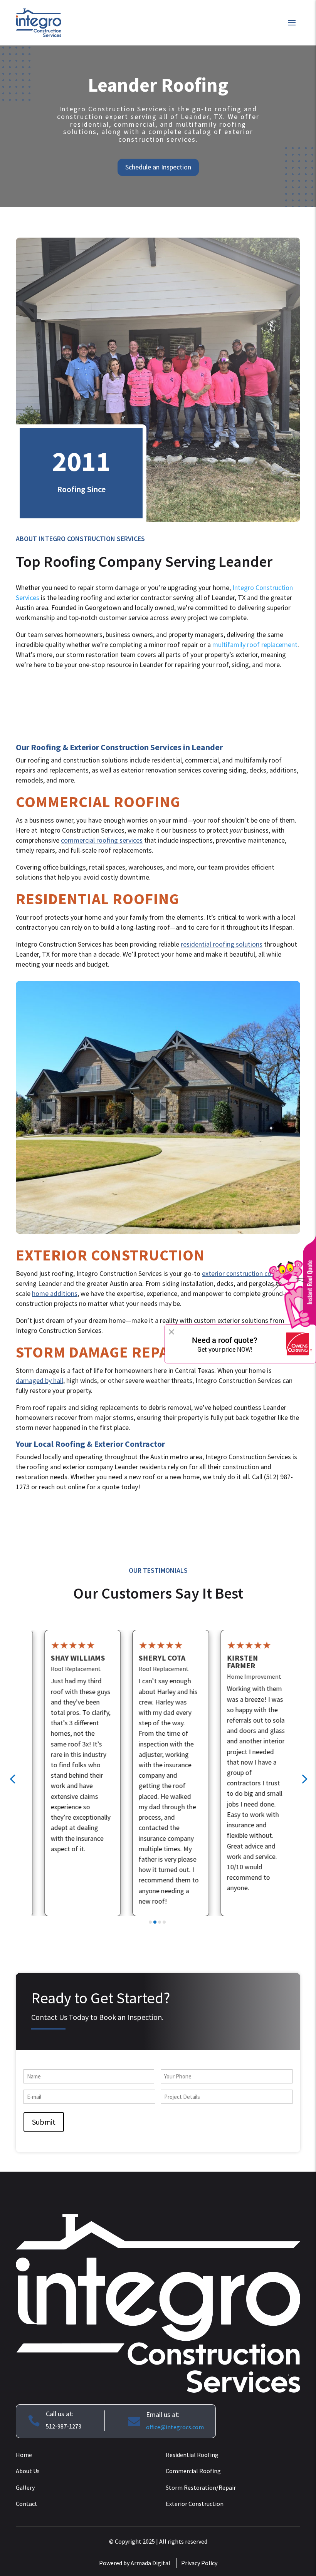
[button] (12, 1778)
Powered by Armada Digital (135, 2563)
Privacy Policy (199, 2563)
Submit (44, 2122)
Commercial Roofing (193, 2471)
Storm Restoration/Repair (201, 2487)
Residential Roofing (192, 2455)
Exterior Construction (195, 2504)
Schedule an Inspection (158, 167)
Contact (27, 2504)
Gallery (25, 2487)
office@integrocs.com (175, 2427)
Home (24, 2455)
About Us (28, 2471)
